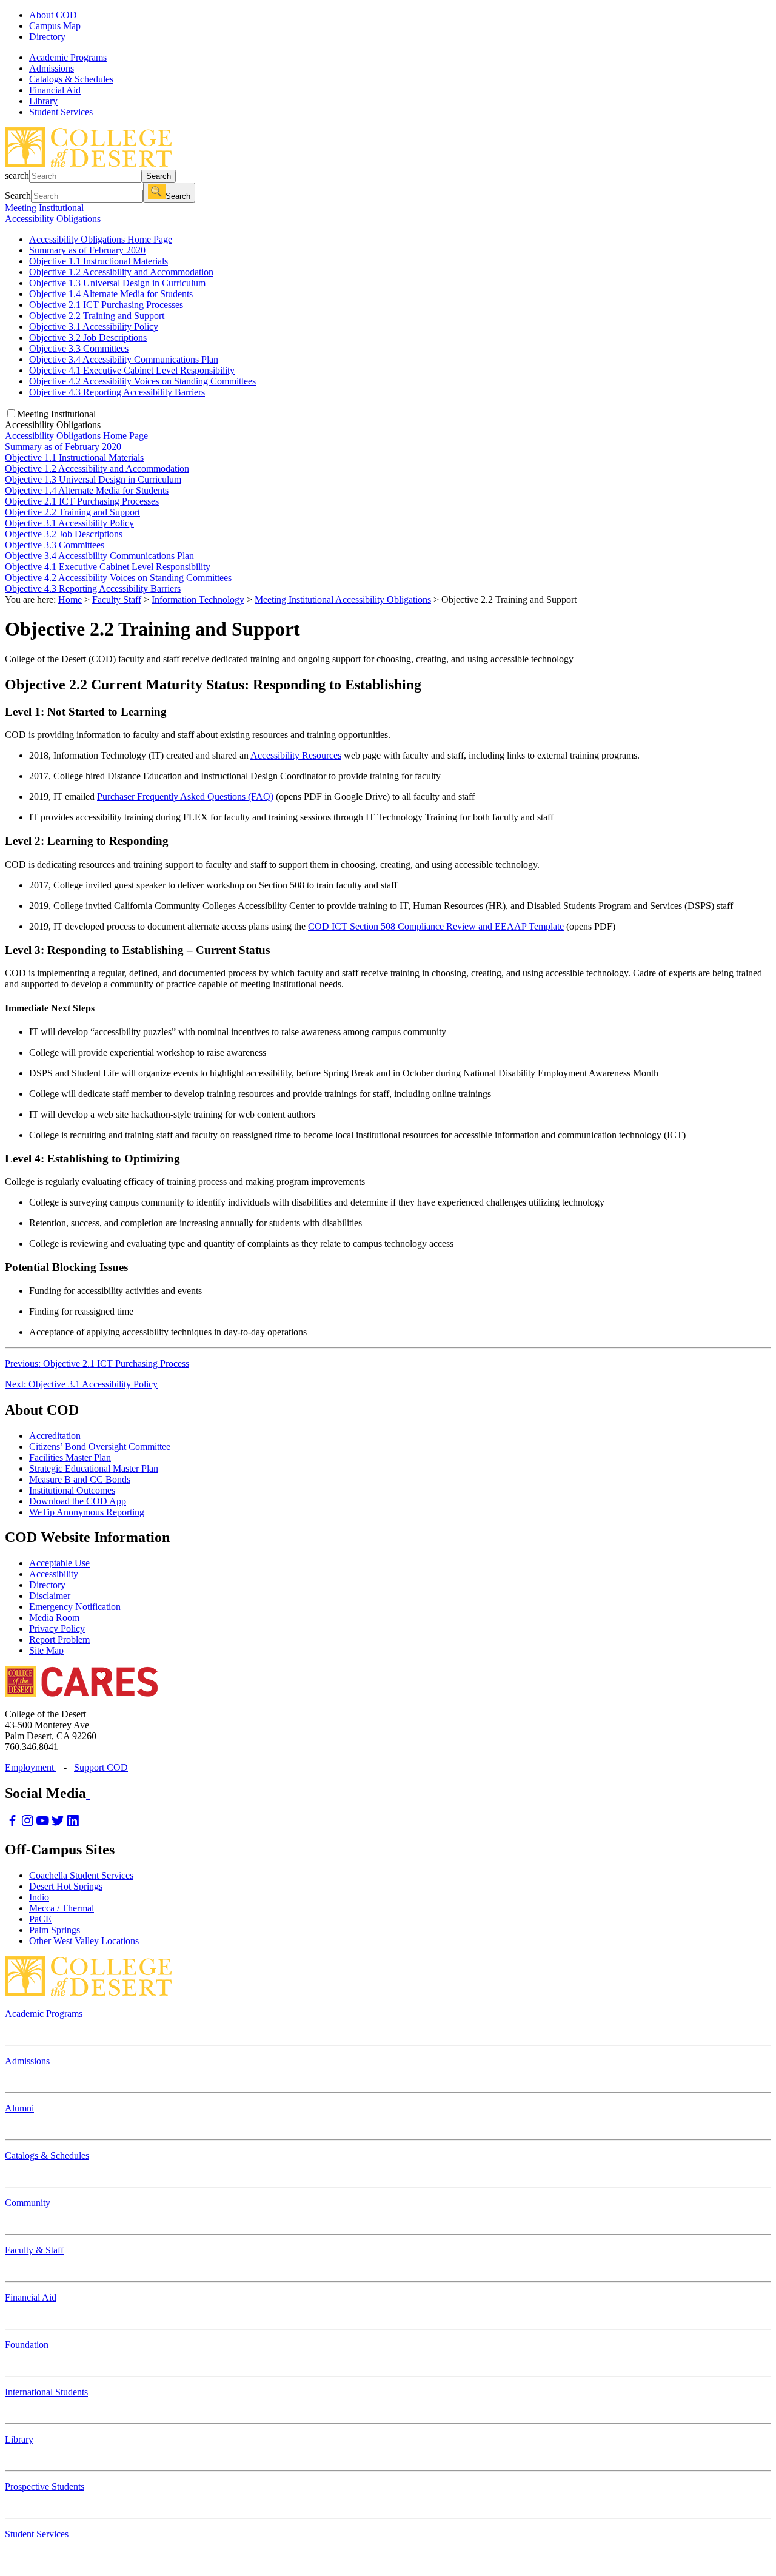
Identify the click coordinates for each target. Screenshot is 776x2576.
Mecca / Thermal (62, 1908)
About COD (53, 15)
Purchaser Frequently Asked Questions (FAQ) (185, 797)
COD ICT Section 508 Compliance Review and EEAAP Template (436, 926)
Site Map (46, 1650)
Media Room (54, 1618)
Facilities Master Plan (70, 1457)
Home (70, 599)
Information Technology (198, 599)
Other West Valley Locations (84, 1941)
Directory (47, 37)
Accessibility (54, 1574)
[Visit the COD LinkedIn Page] (73, 1824)
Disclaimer (50, 1596)
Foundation (27, 2345)
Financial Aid (31, 2297)
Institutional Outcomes (72, 1490)
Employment (31, 1767)
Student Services (37, 2534)
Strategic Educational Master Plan (94, 1468)
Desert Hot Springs (66, 1886)
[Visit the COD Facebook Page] (12, 1824)
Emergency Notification (75, 1607)
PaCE (40, 1919)
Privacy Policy (57, 1628)
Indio (39, 1897)
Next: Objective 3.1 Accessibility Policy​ (81, 1384)
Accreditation (55, 1436)
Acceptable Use (59, 1563)
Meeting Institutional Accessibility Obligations (343, 599)
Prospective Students (45, 2487)
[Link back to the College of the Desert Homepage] (88, 164)
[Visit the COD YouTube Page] (43, 1824)
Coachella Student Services (81, 1875)
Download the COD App (78, 1501)
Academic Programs (44, 2014)
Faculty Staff (117, 599)
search (17, 176)
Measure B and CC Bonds (80, 1479)
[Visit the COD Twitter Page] (58, 1824)
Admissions (27, 2061)
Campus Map (55, 26)
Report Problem (59, 1639)
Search (159, 176)
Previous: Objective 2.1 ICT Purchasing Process (97, 1363)
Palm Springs (55, 1930)
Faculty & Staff (34, 2250)
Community (28, 2203)
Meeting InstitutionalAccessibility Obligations (53, 213)
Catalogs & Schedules (47, 2155)
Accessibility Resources (296, 755)
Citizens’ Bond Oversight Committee (100, 1447)
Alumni (19, 2108)
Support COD (101, 1767)
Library (19, 2439)
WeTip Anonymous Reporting (87, 1512)
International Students (46, 2392)
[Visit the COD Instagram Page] (28, 1824)
